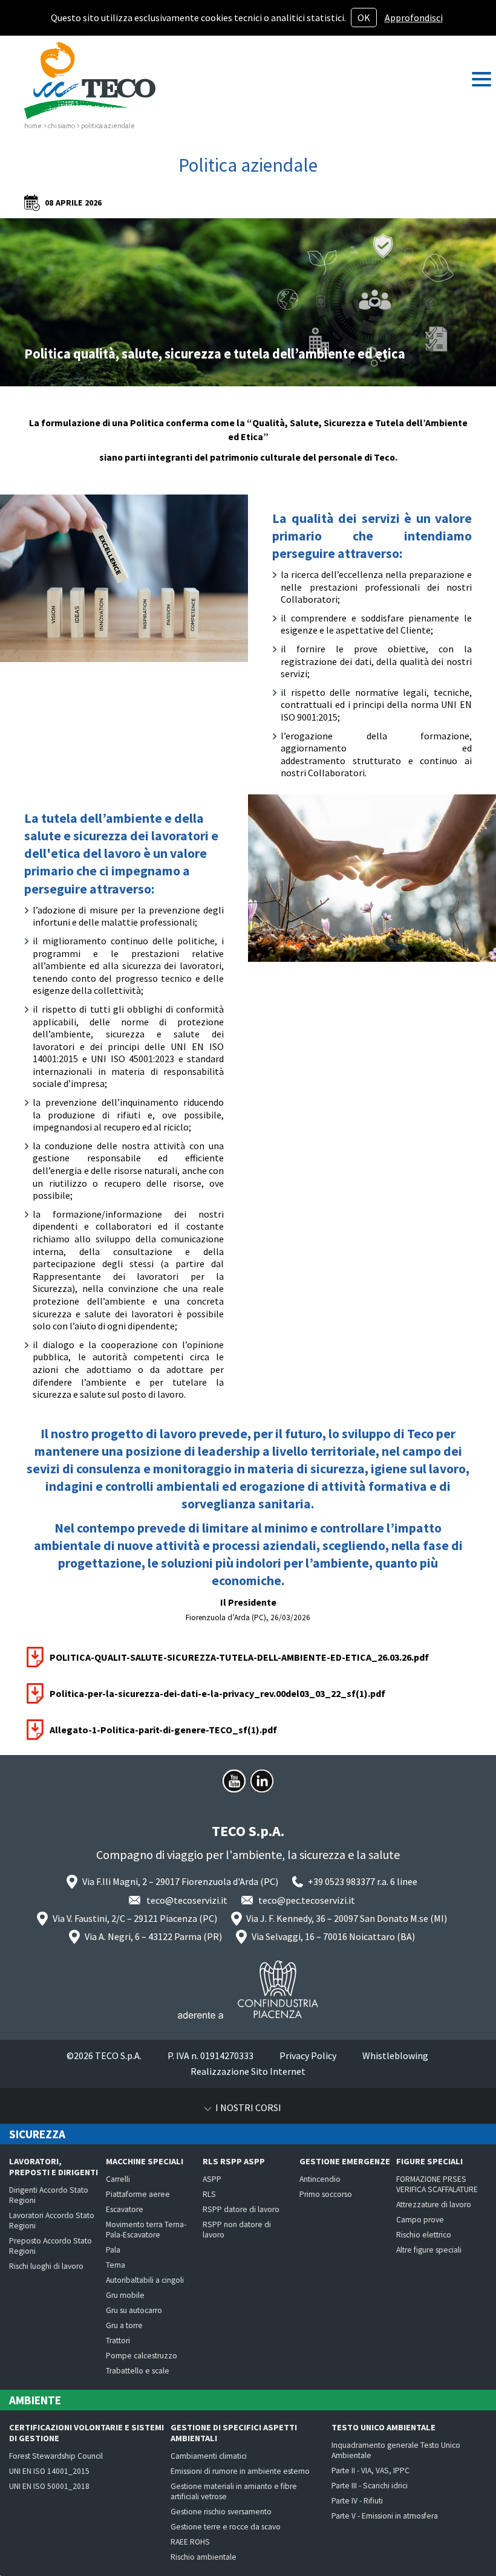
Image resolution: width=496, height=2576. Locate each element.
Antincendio (320, 2179)
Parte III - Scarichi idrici (370, 2486)
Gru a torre (124, 2325)
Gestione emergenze (345, 2161)
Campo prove (420, 2220)
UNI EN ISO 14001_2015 (49, 2471)
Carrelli (118, 2179)
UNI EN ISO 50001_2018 (49, 2486)
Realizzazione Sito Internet (248, 2071)
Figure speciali (429, 2161)
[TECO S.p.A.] (90, 80)
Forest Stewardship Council (56, 2456)
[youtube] (234, 1781)
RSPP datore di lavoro (241, 2209)
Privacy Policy (308, 2055)
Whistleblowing (395, 2055)
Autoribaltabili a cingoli (145, 2280)
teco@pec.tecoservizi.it (307, 1900)
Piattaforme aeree (138, 2194)
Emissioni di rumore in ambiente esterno (240, 2471)
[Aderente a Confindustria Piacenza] (248, 1990)
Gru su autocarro (134, 2310)
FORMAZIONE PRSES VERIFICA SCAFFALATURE (437, 2184)
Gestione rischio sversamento (221, 2512)
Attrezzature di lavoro (434, 2205)
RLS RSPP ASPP (234, 2161)
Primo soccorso (326, 2194)
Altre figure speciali (429, 2250)
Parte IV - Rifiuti (357, 2501)
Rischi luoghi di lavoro (46, 2266)
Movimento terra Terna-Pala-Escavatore (146, 2230)
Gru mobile (125, 2295)
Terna (116, 2265)
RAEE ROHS (190, 2542)
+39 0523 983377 (341, 1881)
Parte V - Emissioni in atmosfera (385, 2516)
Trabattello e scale (138, 2371)
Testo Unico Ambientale (383, 2427)
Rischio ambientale (204, 2557)
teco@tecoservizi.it (187, 1900)
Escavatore (125, 2209)
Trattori (118, 2341)
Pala (113, 2250)
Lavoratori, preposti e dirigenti (54, 2167)
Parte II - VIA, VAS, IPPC (370, 2471)
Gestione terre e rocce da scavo (226, 2527)
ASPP (212, 2179)
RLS (209, 2194)
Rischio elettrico (424, 2235)
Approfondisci (414, 18)
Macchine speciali (145, 2161)
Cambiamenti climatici (209, 2456)
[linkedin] (262, 1781)
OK (364, 18)
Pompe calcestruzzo (142, 2356)
